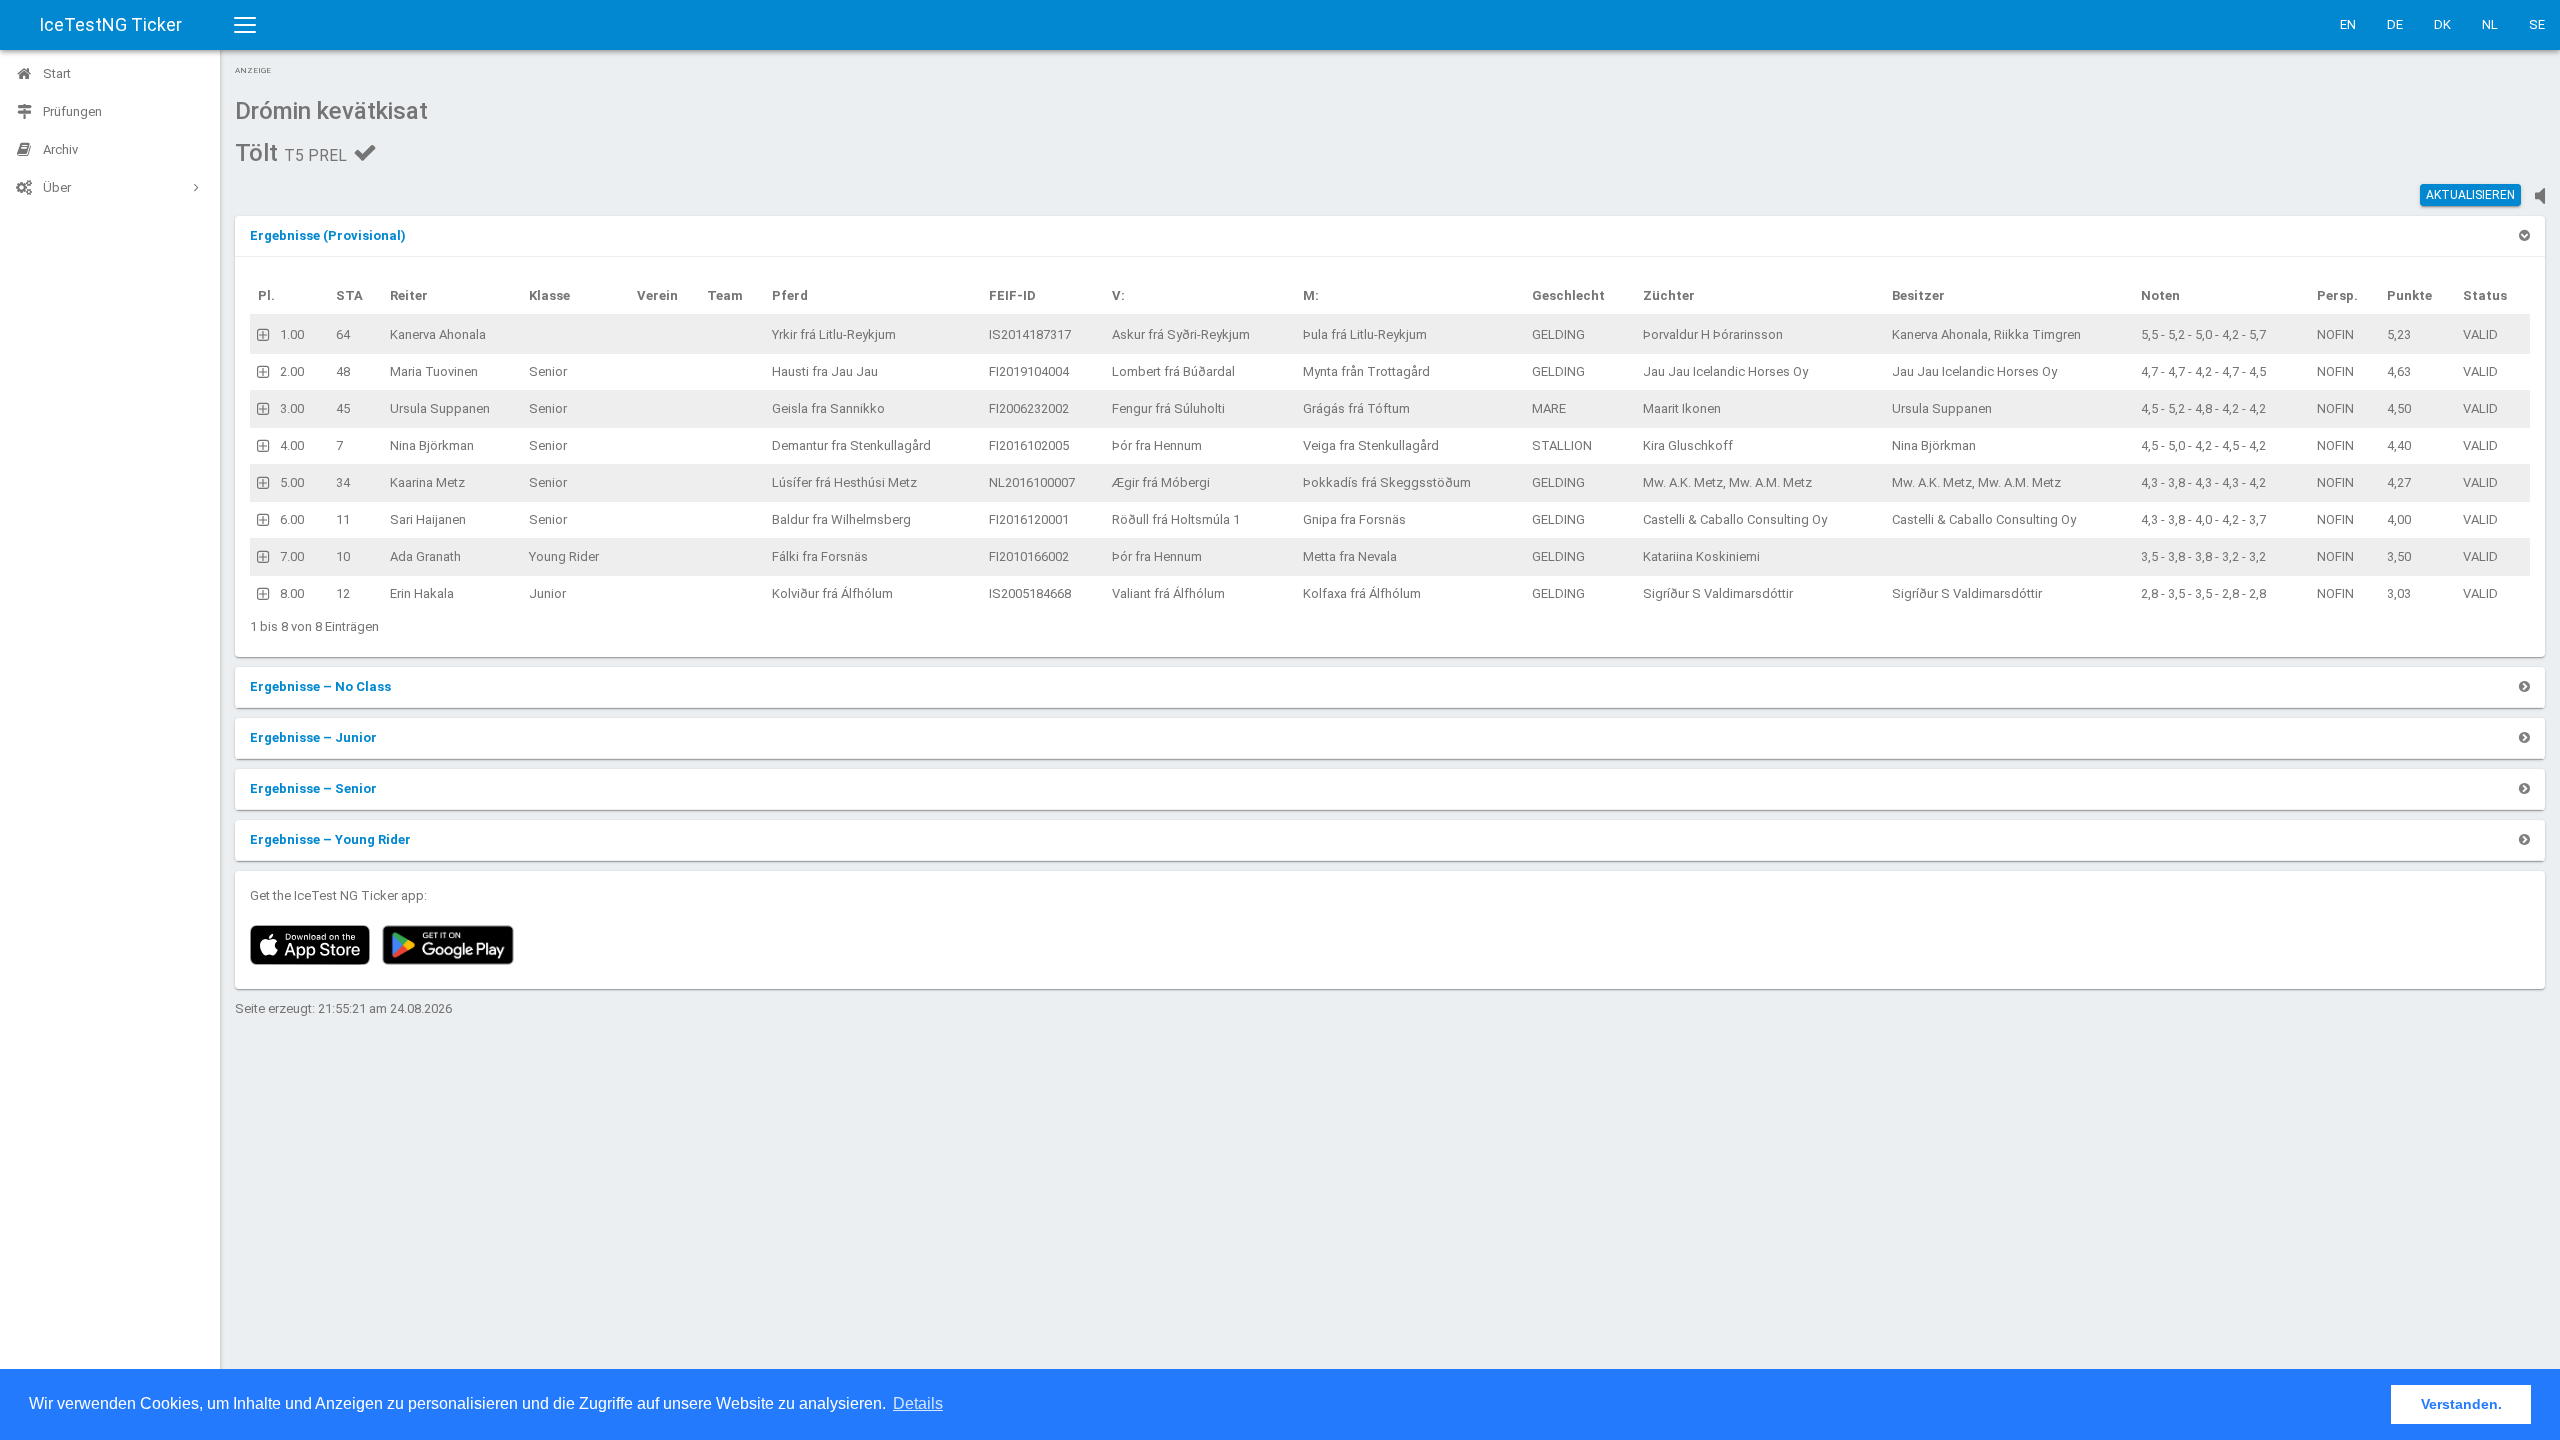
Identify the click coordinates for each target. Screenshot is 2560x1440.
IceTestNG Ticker (110, 24)
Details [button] (918, 1403)
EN (2348, 24)
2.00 (292, 371)
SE (2537, 24)
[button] (328, 235)
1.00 (292, 334)
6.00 (292, 519)
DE (2395, 24)
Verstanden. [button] (2461, 1404)
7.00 (292, 556)
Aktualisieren (2470, 195)
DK (2442, 24)
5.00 (292, 482)
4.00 (292, 445)
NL (2490, 24)
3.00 (292, 408)
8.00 (292, 593)
